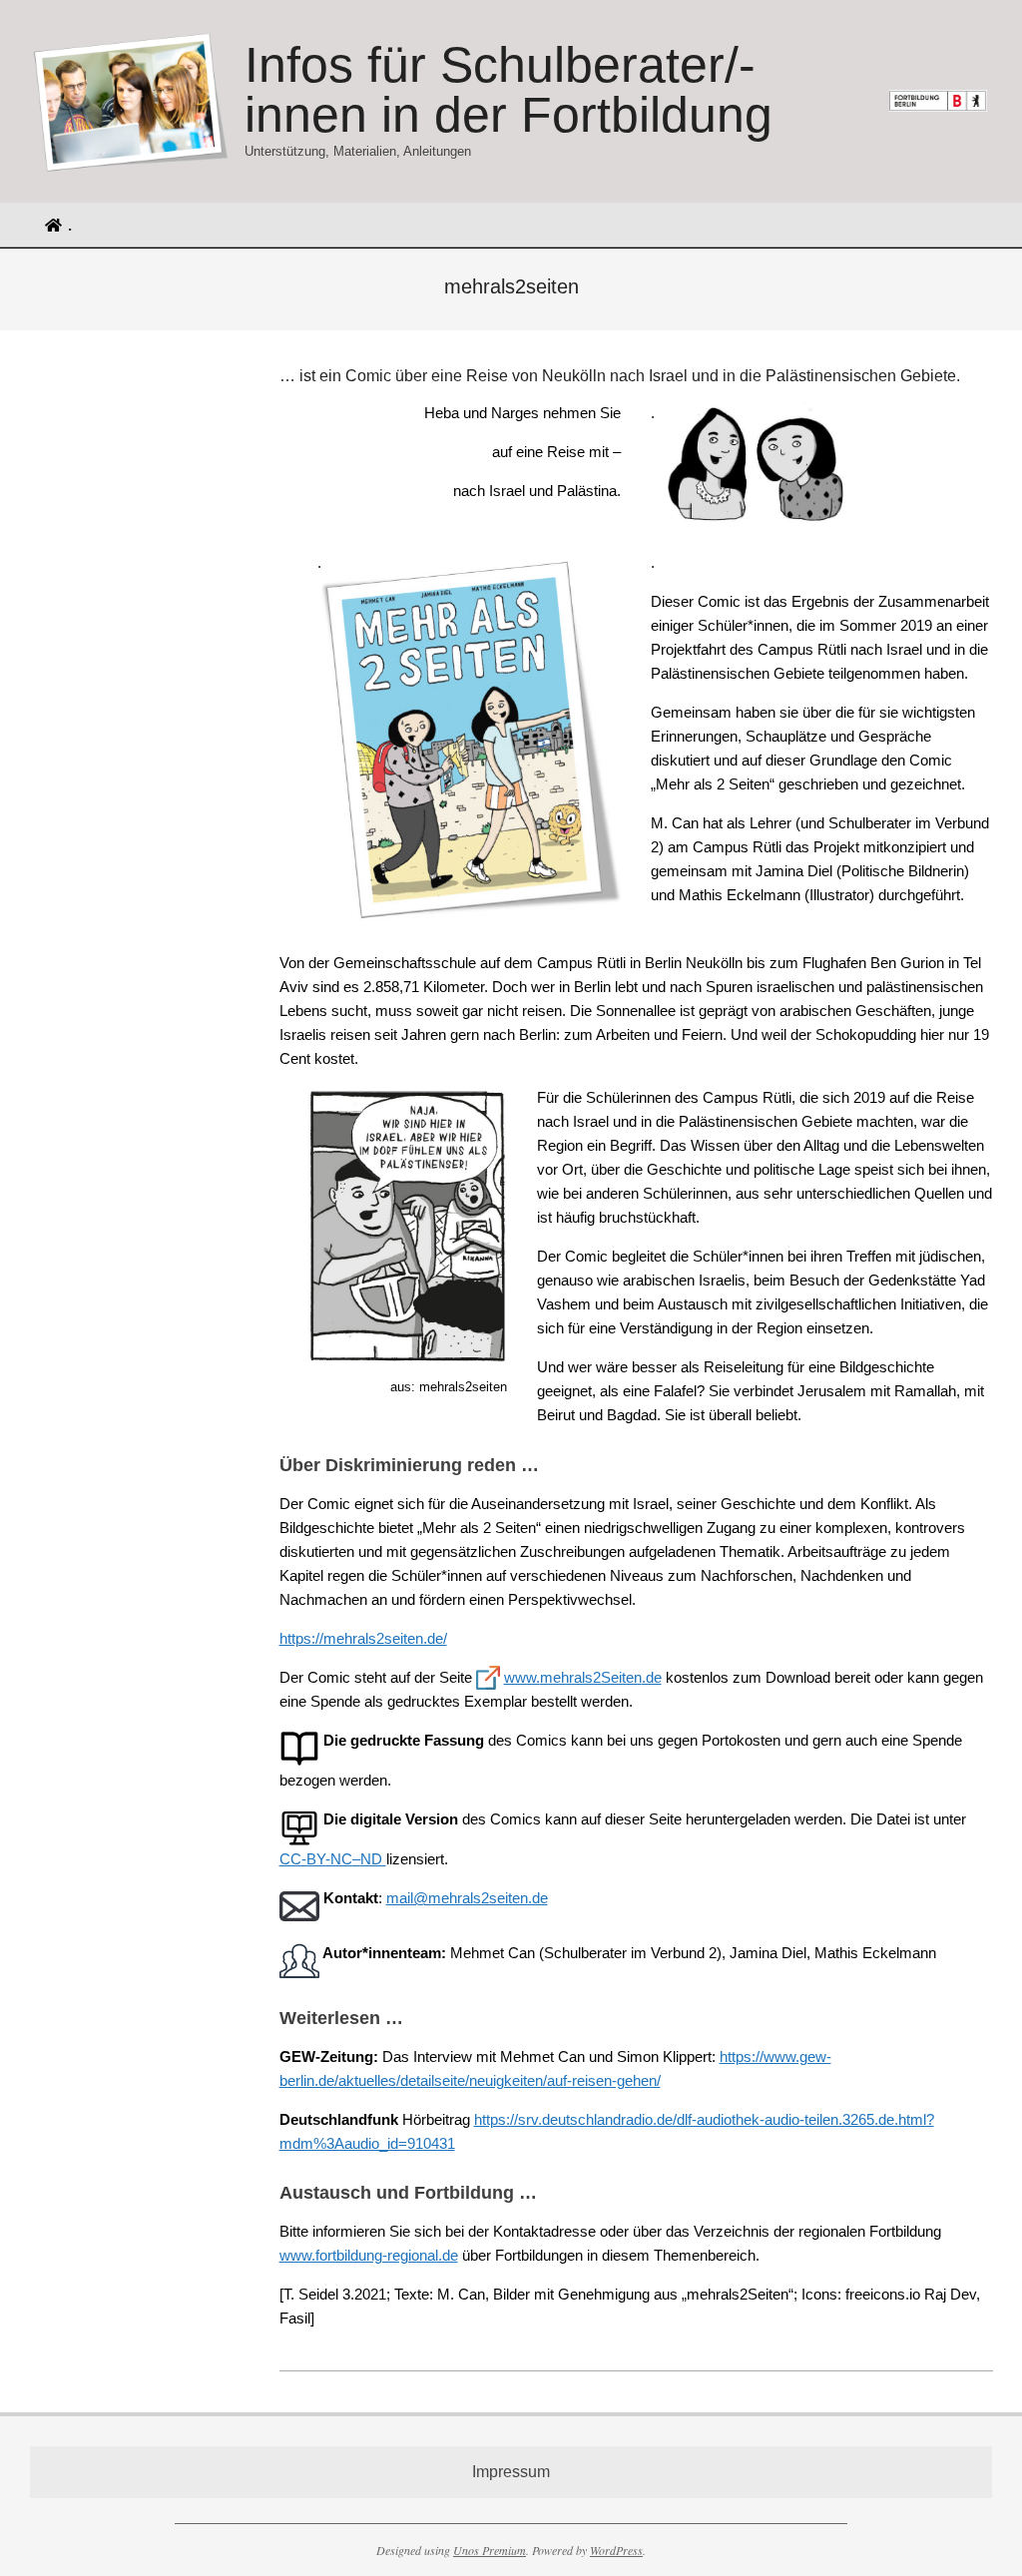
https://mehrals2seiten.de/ (363, 1638)
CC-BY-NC (316, 1859)
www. (522, 1677)
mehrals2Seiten (591, 1677)
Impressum (511, 2472)
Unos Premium (490, 2550)
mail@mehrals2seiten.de (467, 1898)
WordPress (616, 2550)
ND (373, 1859)
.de (652, 1677)
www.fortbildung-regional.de (369, 2255)
